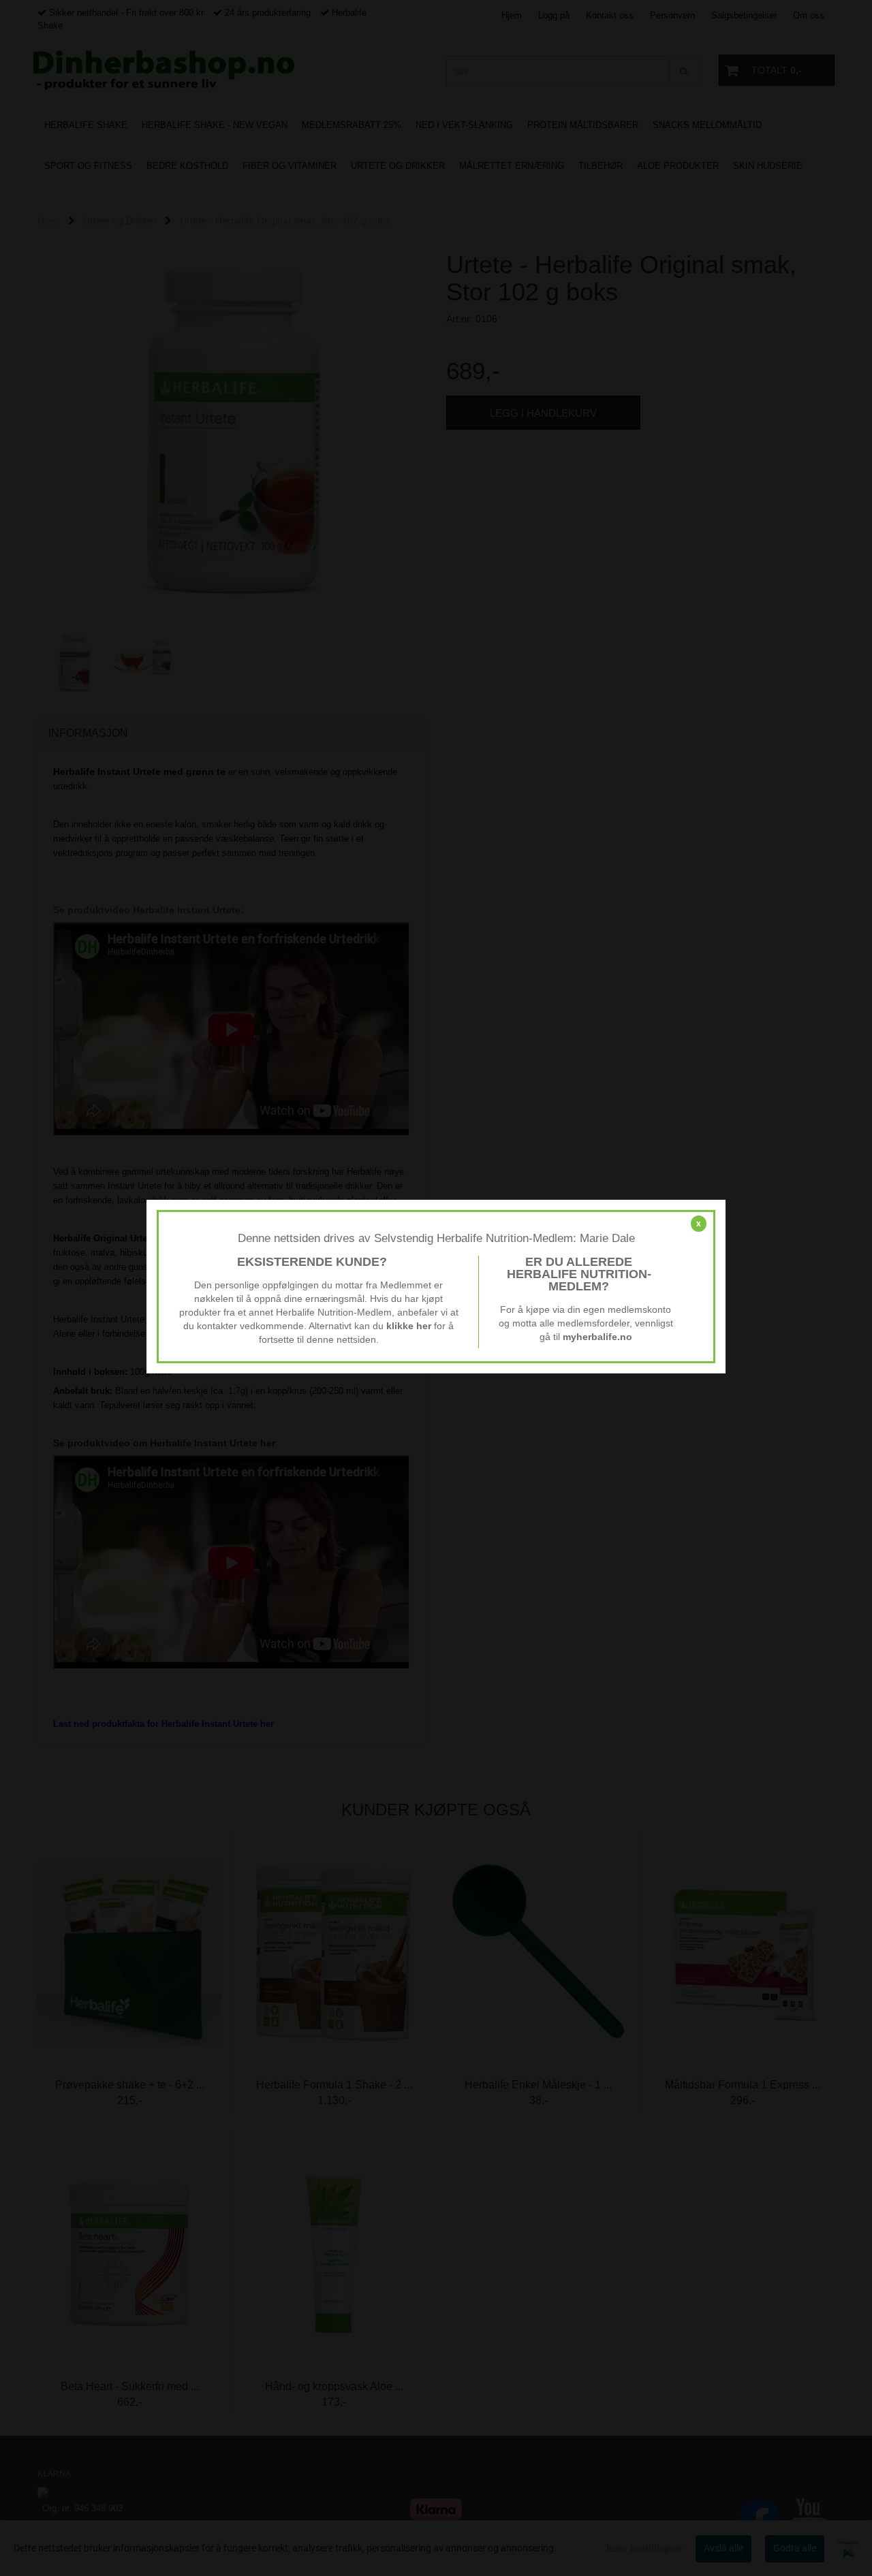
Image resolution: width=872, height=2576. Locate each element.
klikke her (409, 1326)
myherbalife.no (597, 1337)
